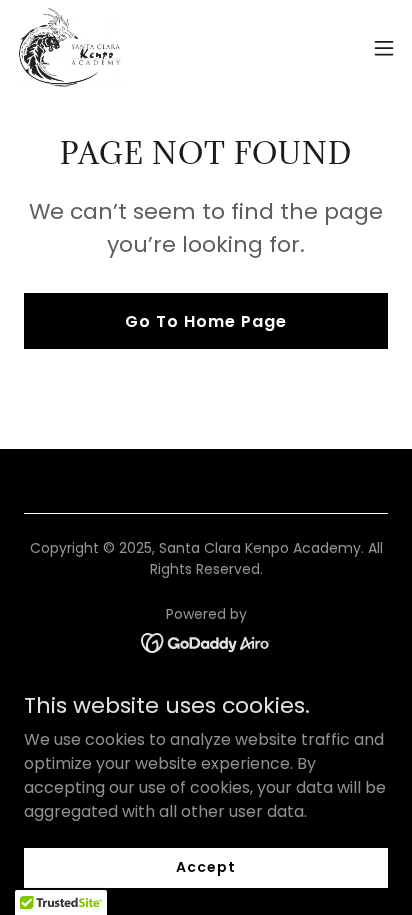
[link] (70, 48)
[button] (384, 48)
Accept (205, 867)
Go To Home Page (206, 321)
